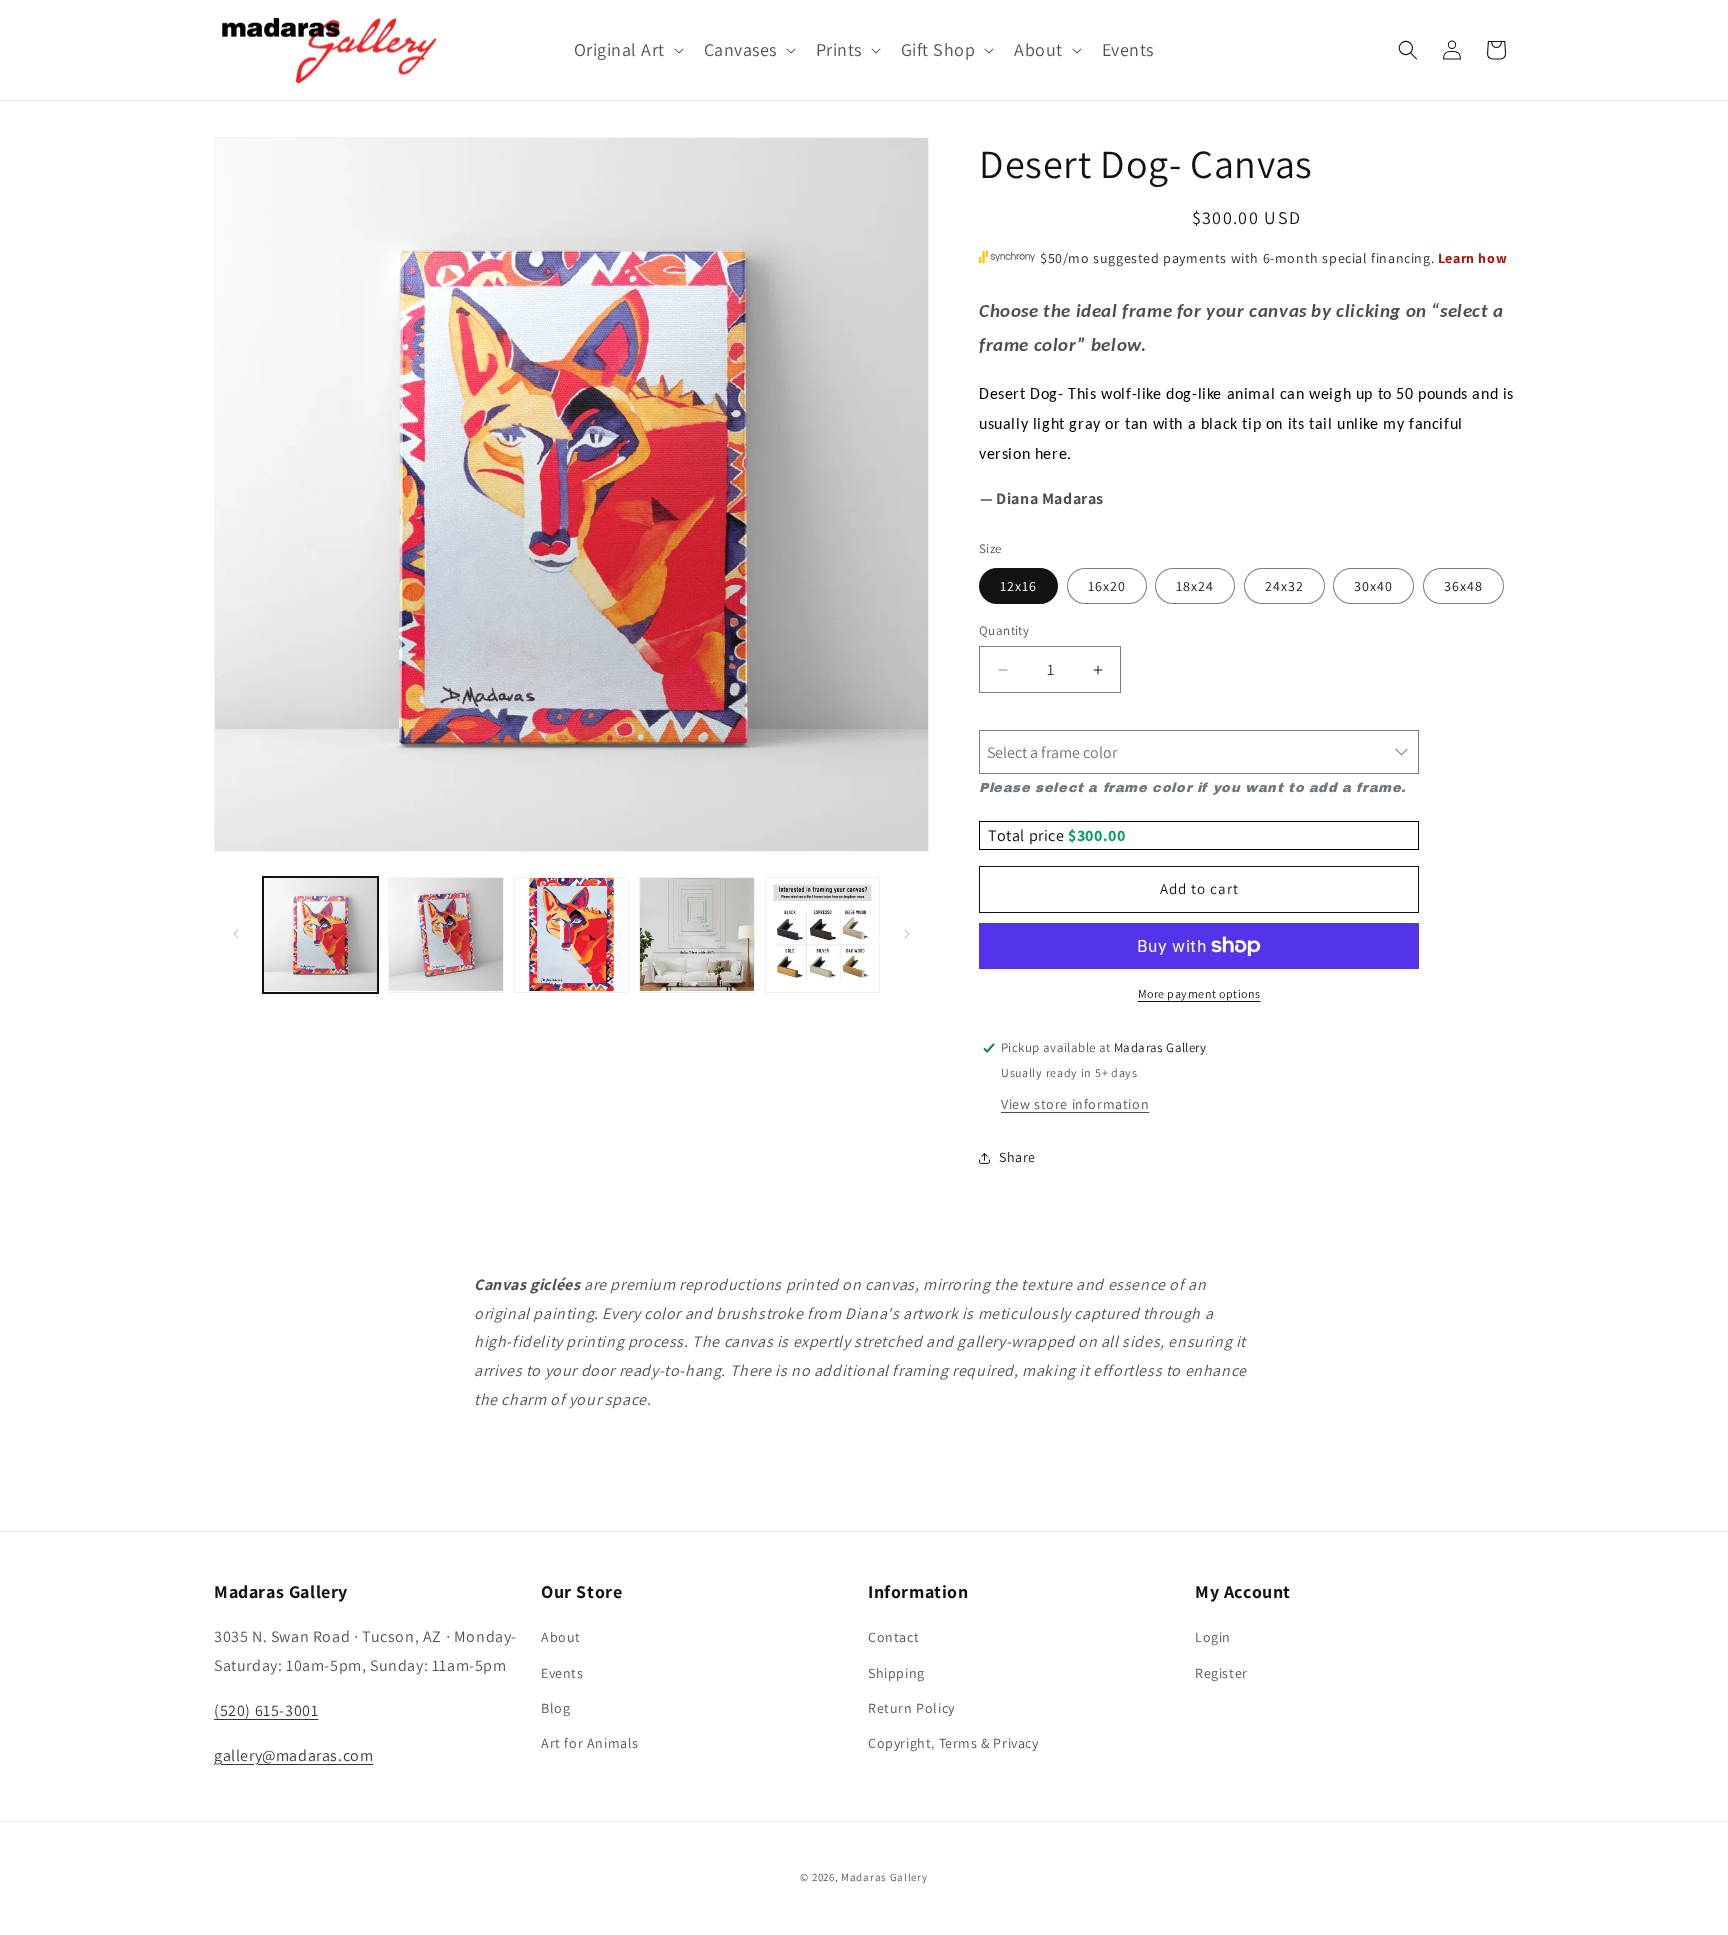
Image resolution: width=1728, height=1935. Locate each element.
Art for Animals (590, 1743)
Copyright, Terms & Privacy (953, 1743)
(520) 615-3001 (266, 1710)
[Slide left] (236, 934)
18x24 (1195, 586)
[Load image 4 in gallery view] (696, 934)
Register (1221, 1673)
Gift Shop (938, 49)
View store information (1075, 1104)
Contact (893, 1637)
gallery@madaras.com (293, 1755)
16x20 (1107, 586)
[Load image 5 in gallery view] (822, 934)
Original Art (619, 49)
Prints (839, 49)
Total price (1028, 835)
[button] (627, 49)
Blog (555, 1708)
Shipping (896, 1673)
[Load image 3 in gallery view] (571, 934)
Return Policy (911, 1708)
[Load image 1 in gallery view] (320, 934)
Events (562, 1673)
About (1038, 49)
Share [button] (1017, 1157)
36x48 (1463, 586)
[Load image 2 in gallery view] (445, 934)
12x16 (1018, 586)
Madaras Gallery (884, 1877)
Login (1213, 1637)
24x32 (1284, 586)
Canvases (740, 49)
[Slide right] (907, 934)
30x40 (1373, 586)
